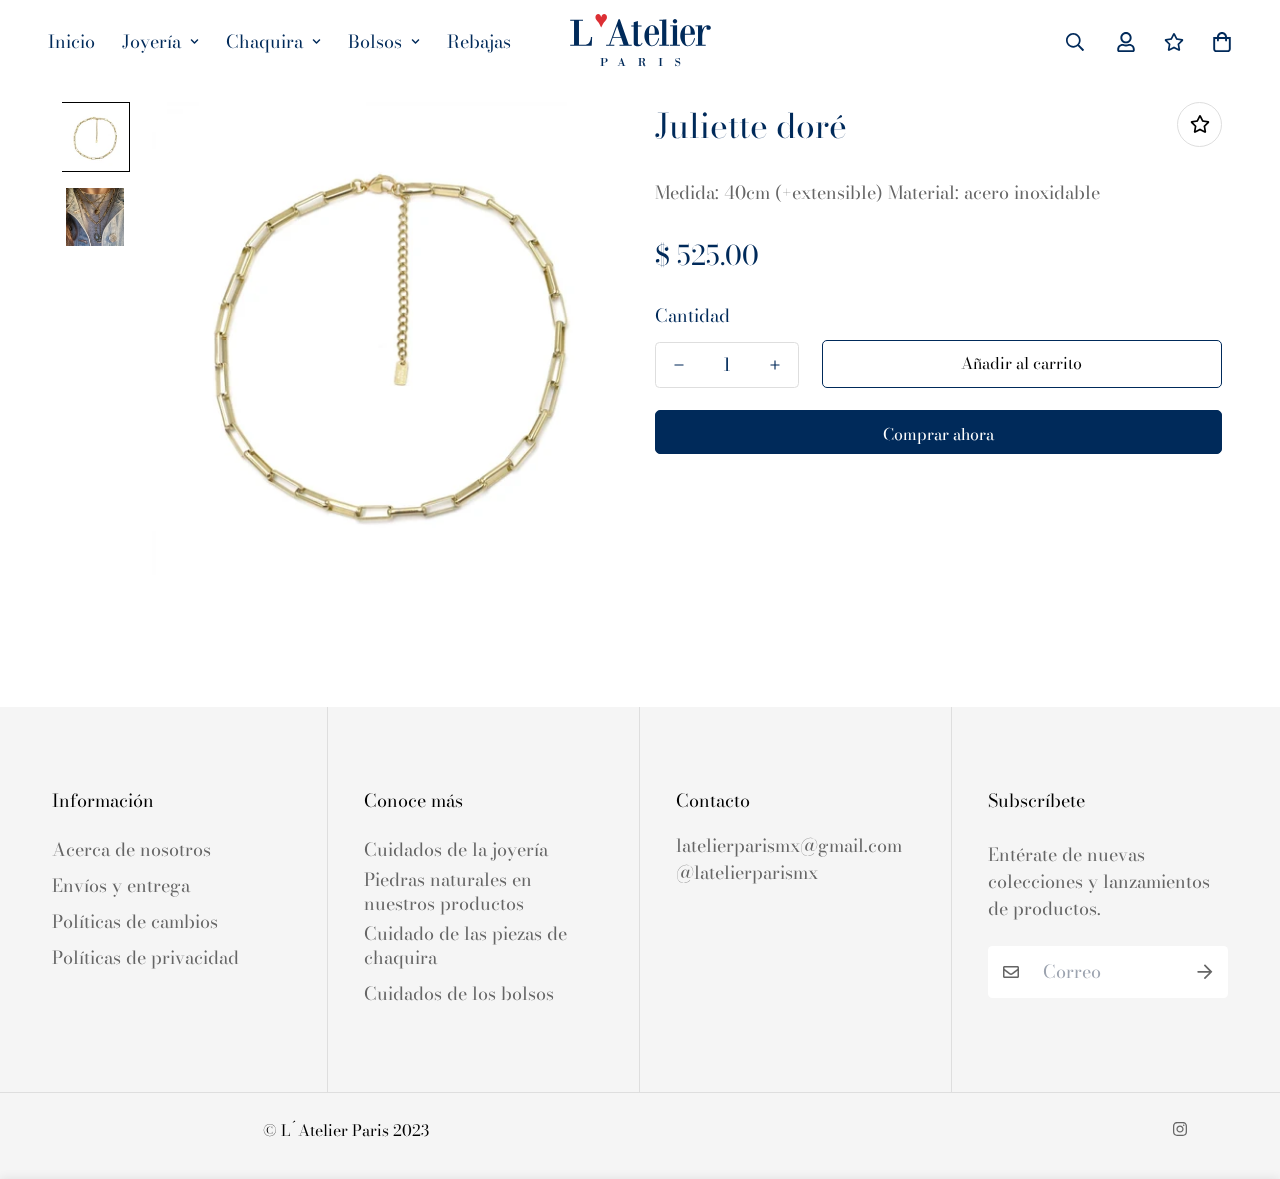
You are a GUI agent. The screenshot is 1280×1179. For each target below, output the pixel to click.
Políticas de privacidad (145, 958)
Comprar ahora (938, 434)
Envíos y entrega (121, 886)
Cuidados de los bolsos (459, 994)
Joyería (151, 41)
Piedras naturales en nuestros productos (448, 892)
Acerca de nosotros (131, 850)
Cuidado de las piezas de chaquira (465, 946)
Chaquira (264, 41)
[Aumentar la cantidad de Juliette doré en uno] (775, 365)
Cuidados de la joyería (456, 850)
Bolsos (375, 41)
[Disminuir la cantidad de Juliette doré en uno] (679, 365)
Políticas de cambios (135, 922)
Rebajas (479, 41)
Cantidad (692, 316)
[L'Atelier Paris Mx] (640, 42)
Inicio (71, 41)
